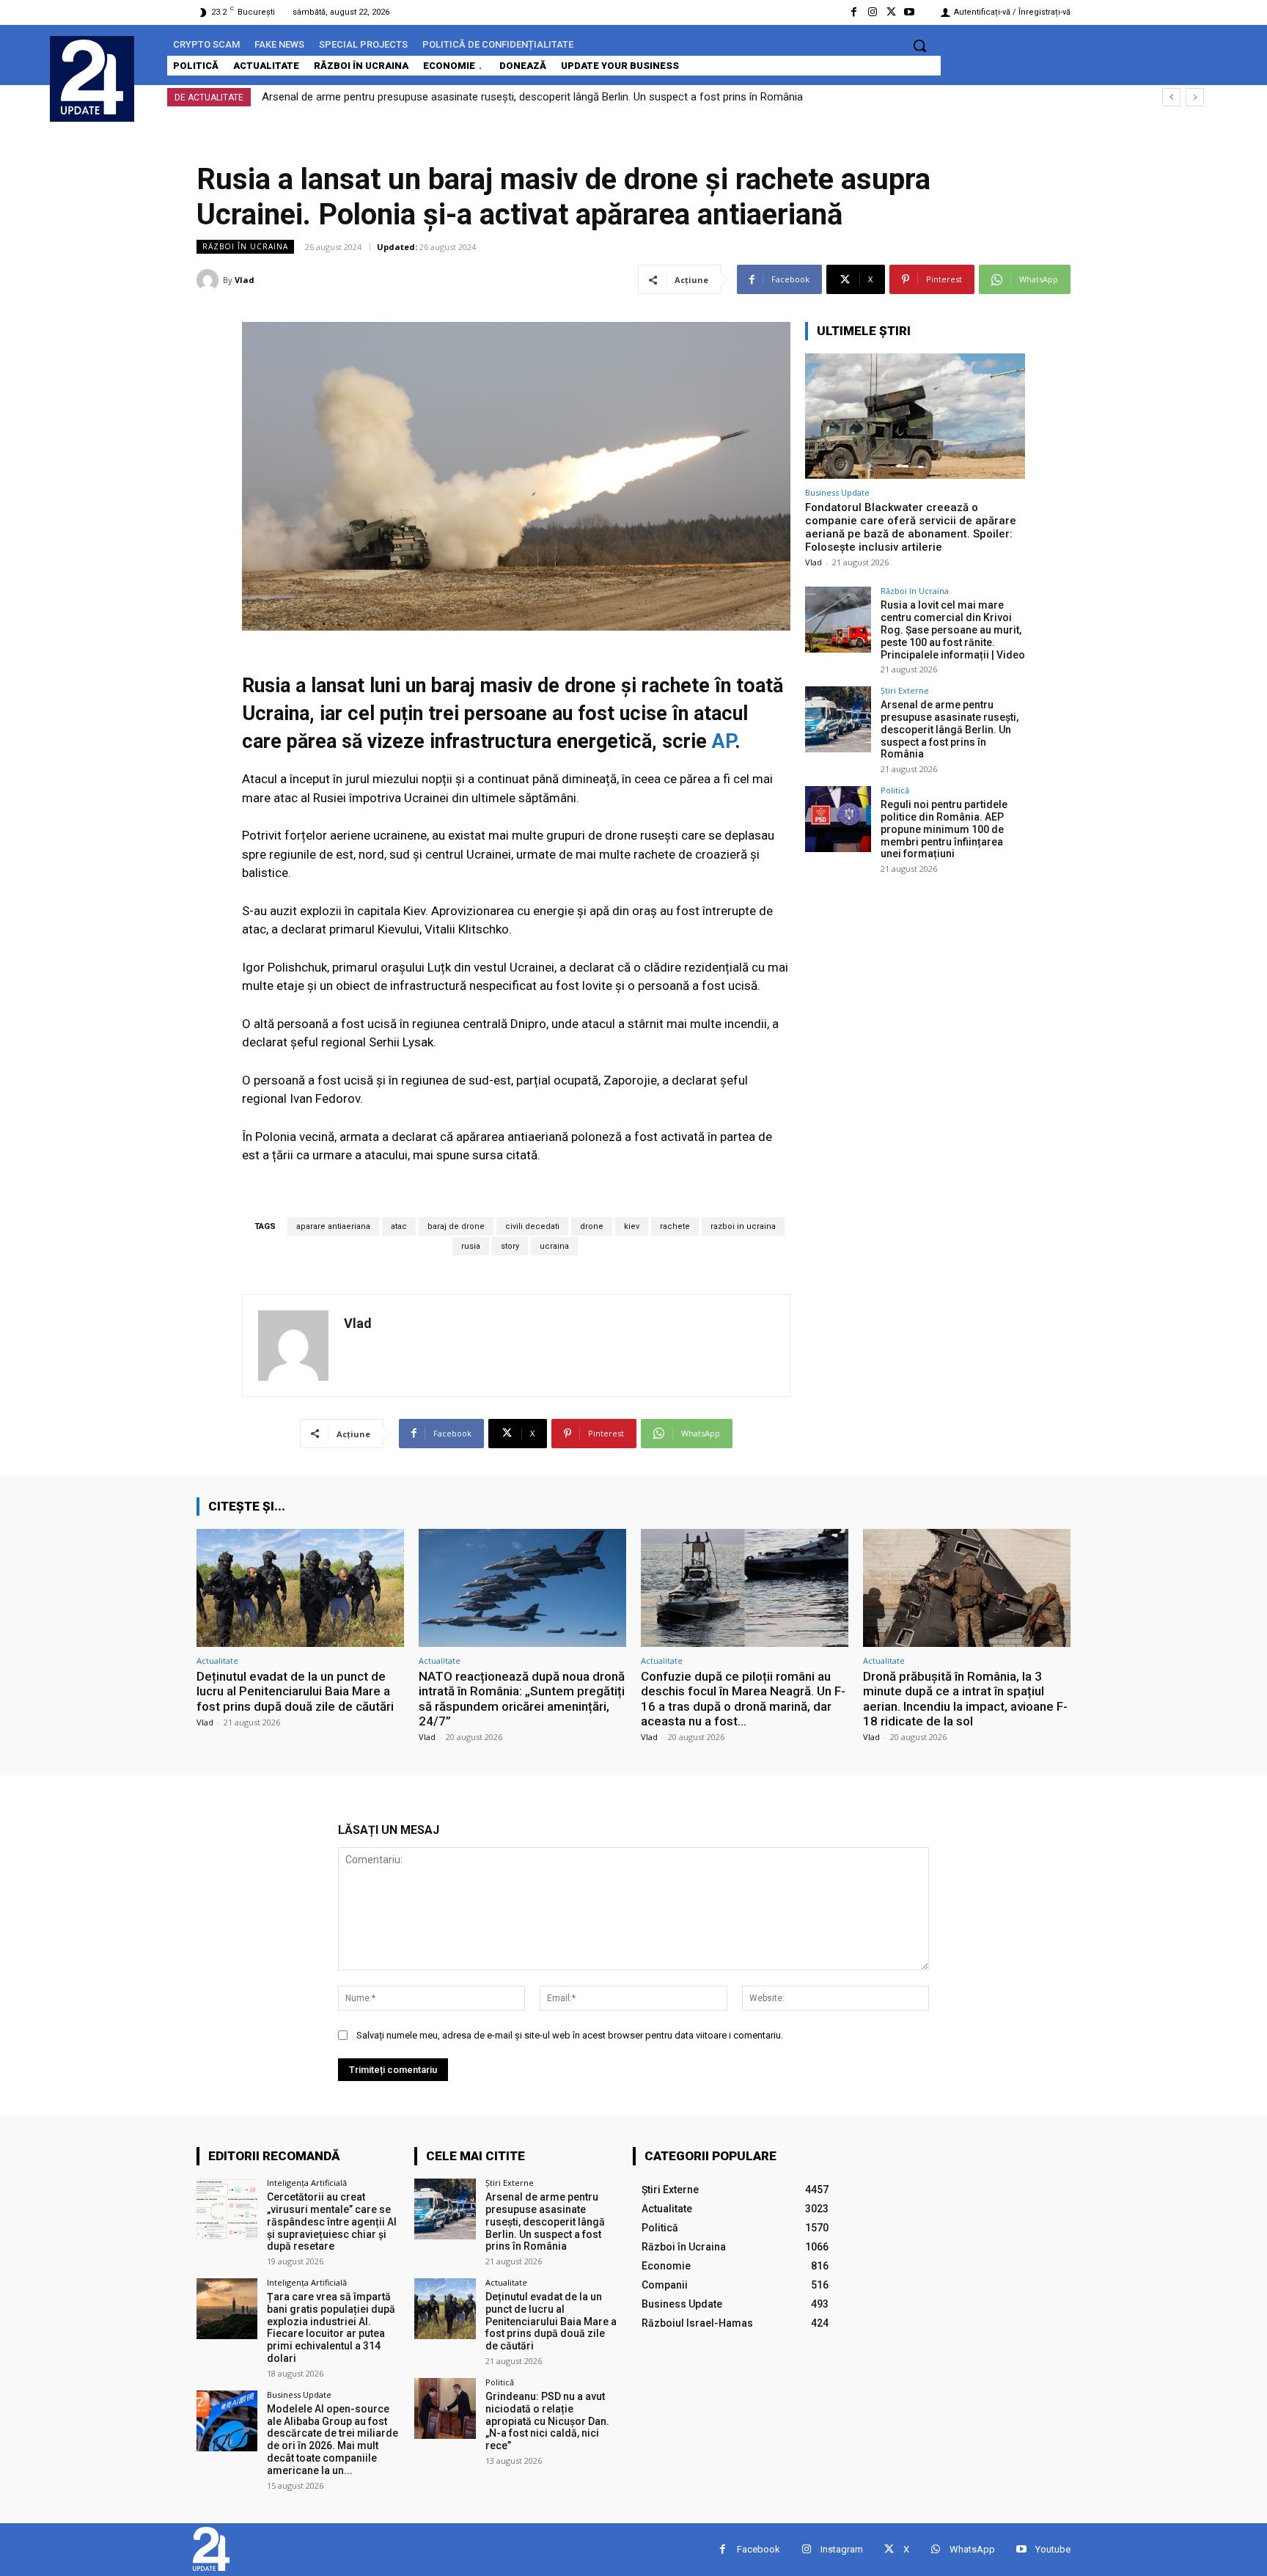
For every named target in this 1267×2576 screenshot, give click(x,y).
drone (592, 1226)
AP (723, 741)
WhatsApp (972, 2549)
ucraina (554, 1246)
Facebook (759, 2549)
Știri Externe (905, 690)
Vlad (245, 280)
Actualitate (217, 1661)
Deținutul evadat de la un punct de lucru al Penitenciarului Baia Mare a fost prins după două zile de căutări (295, 1691)
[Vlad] (210, 280)
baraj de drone (456, 1226)
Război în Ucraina (245, 246)
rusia (471, 1246)
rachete (675, 1226)
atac (399, 1226)
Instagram (842, 2549)
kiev (632, 1226)
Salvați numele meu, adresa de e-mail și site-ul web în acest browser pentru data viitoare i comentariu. (570, 2035)
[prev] (1171, 97)
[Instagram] (872, 12)
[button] (919, 45)
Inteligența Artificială (307, 2183)
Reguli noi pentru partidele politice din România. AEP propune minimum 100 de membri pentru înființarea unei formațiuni (551, 97)
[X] (891, 12)
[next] (1195, 97)
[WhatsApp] (935, 2549)
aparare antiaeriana (333, 1226)
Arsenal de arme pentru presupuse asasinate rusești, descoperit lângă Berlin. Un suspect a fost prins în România (950, 729)
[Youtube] (910, 12)
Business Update (837, 492)
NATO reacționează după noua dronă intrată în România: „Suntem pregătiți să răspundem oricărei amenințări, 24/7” (522, 1699)
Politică (895, 790)
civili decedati (532, 1226)
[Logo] (92, 77)
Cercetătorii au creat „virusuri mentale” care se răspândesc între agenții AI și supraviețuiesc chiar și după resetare (332, 2221)
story (510, 1246)
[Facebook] (854, 12)
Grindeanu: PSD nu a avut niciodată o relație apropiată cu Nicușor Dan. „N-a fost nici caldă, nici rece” (547, 2421)
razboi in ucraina (743, 1226)
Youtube (1053, 2549)
